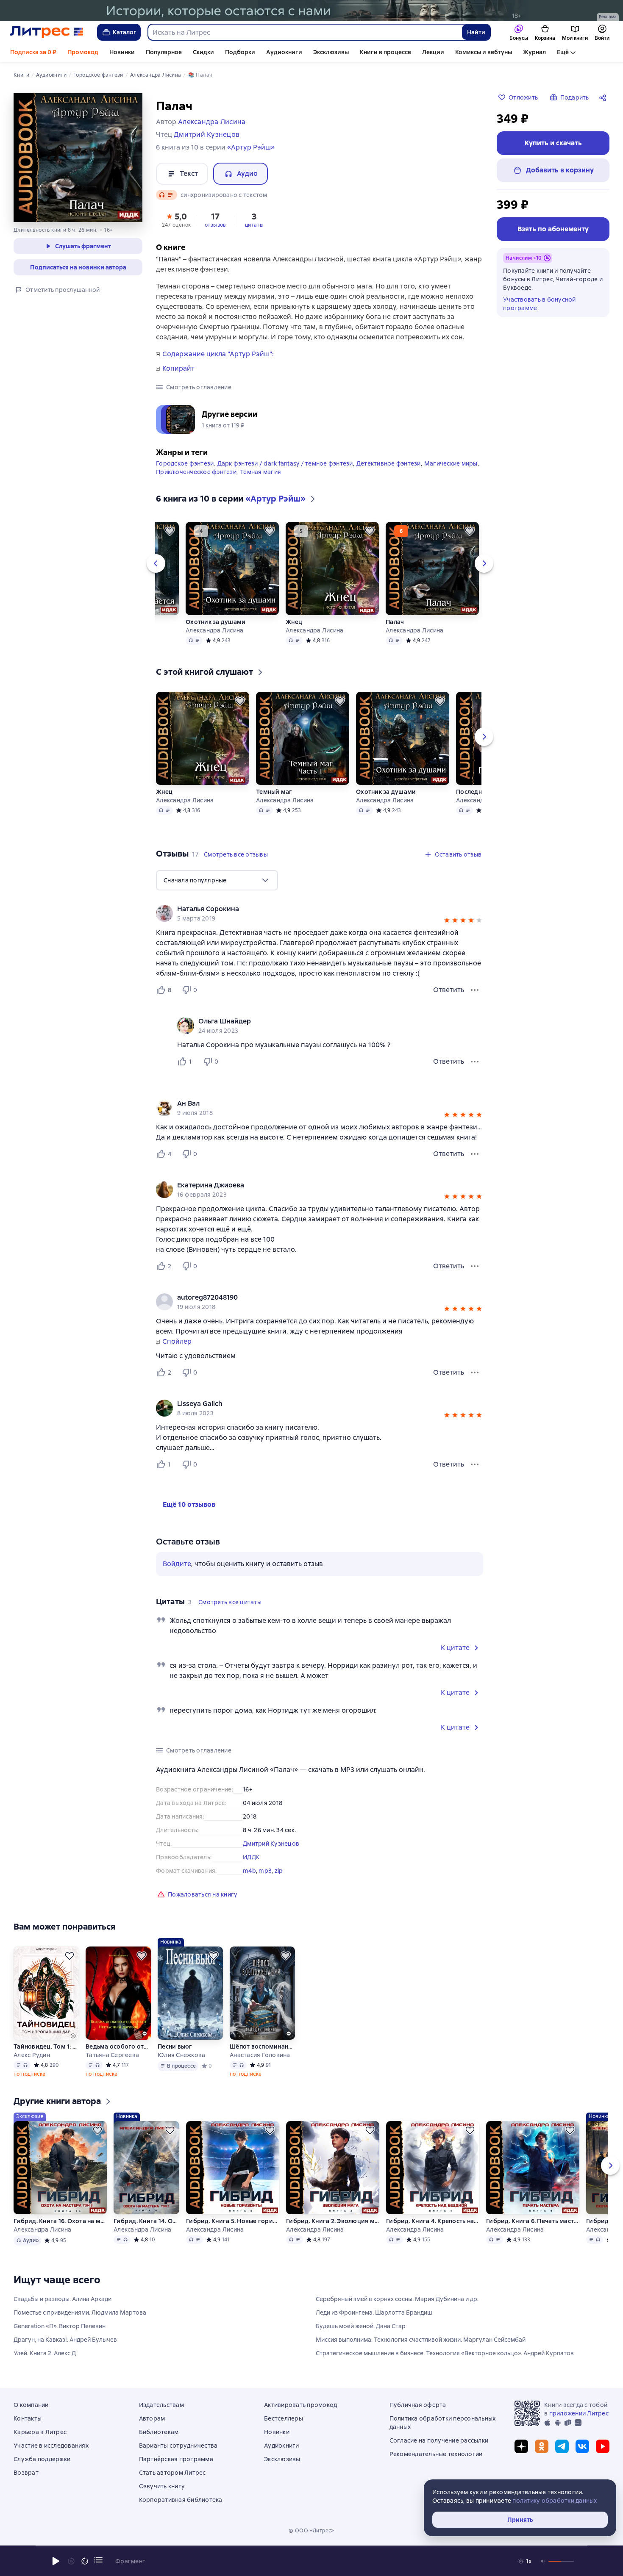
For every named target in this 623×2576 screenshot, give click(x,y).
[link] (307, 909)
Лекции (433, 52)
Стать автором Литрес (172, 2473)
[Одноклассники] (542, 2446)
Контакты (28, 2418)
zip (279, 1871)
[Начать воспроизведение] (56, 2561)
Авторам (152, 2418)
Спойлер (177, 1342)
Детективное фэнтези (389, 463)
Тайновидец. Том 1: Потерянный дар (46, 2046)
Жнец (294, 622)
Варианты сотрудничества (178, 2446)
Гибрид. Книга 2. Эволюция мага (333, 2221)
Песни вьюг (175, 2046)
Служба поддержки (42, 2459)
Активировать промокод (300, 2405)
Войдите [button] (177, 1564)
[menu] (217, 880)
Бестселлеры (284, 2418)
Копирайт (178, 369)
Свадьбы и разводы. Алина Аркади (63, 2299)
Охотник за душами (216, 622)
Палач (395, 622)
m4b (249, 1871)
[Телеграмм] (562, 2446)
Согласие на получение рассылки (439, 2440)
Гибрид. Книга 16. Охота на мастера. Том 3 (60, 2221)
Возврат (26, 2473)
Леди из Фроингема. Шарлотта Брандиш (374, 2313)
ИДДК (251, 1857)
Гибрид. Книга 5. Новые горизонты (233, 2221)
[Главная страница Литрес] (47, 32)
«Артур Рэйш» (251, 147)
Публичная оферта (418, 2405)
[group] (320, 913)
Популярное (164, 52)
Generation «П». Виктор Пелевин (60, 2326)
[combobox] (305, 32)
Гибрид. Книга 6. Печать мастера (533, 2221)
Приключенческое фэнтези (196, 472)
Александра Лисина (214, 630)
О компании (31, 2405)
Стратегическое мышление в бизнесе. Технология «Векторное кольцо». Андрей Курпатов (445, 2353)
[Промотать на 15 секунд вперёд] (85, 2561)
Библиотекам (159, 2432)
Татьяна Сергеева (112, 2055)
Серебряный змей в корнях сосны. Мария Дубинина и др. (397, 2299)
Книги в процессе (385, 52)
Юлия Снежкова (181, 2055)
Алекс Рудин (32, 2055)
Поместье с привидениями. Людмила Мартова (80, 2313)
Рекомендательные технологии (436, 2454)
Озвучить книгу (162, 2486)
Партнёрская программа (176, 2459)
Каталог (125, 32)
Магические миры (451, 463)
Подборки (240, 52)
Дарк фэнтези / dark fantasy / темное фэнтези (285, 463)
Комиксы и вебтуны (484, 52)
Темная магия (260, 472)
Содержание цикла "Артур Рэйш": (218, 354)
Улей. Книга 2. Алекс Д (45, 2353)
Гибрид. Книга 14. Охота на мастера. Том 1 (146, 2221)
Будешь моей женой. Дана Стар (361, 2326)
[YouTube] (603, 2446)
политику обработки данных (555, 2501)
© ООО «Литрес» (311, 2531)
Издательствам (161, 2405)
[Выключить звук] (543, 2561)
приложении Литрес (579, 2413)
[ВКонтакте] (582, 2446)
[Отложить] (170, 531)
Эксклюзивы (331, 52)
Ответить (449, 990)
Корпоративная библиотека (181, 2500)
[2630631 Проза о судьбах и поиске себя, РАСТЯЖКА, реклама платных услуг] (311, 11)
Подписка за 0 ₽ (33, 52)
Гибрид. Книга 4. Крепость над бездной (433, 2221)
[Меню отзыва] (475, 990)
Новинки (122, 52)
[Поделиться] (604, 97)
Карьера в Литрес (40, 2432)
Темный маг (274, 792)
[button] (176, 219)
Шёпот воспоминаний (262, 2046)
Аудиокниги (284, 52)
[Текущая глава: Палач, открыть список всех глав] (98, 2560)
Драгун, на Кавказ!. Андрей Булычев (65, 2340)
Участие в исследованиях (51, 2446)
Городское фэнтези (185, 463)
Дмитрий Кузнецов (271, 1844)
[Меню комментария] (475, 1062)
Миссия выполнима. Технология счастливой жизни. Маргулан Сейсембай (421, 2340)
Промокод (83, 52)
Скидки (203, 52)
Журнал (534, 52)
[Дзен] (521, 2446)
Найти (476, 32)
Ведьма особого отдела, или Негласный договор (118, 2046)
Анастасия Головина (260, 2055)
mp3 (265, 1871)
